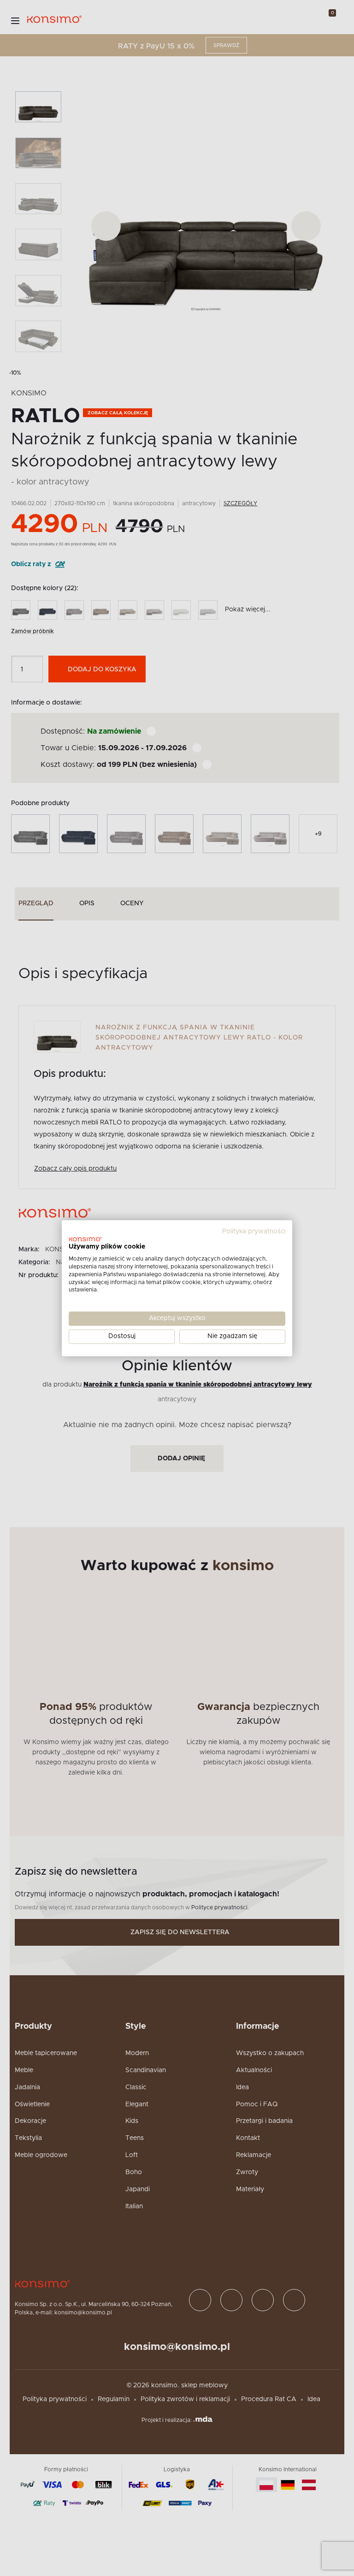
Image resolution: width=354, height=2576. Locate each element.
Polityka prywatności (254, 1231)
